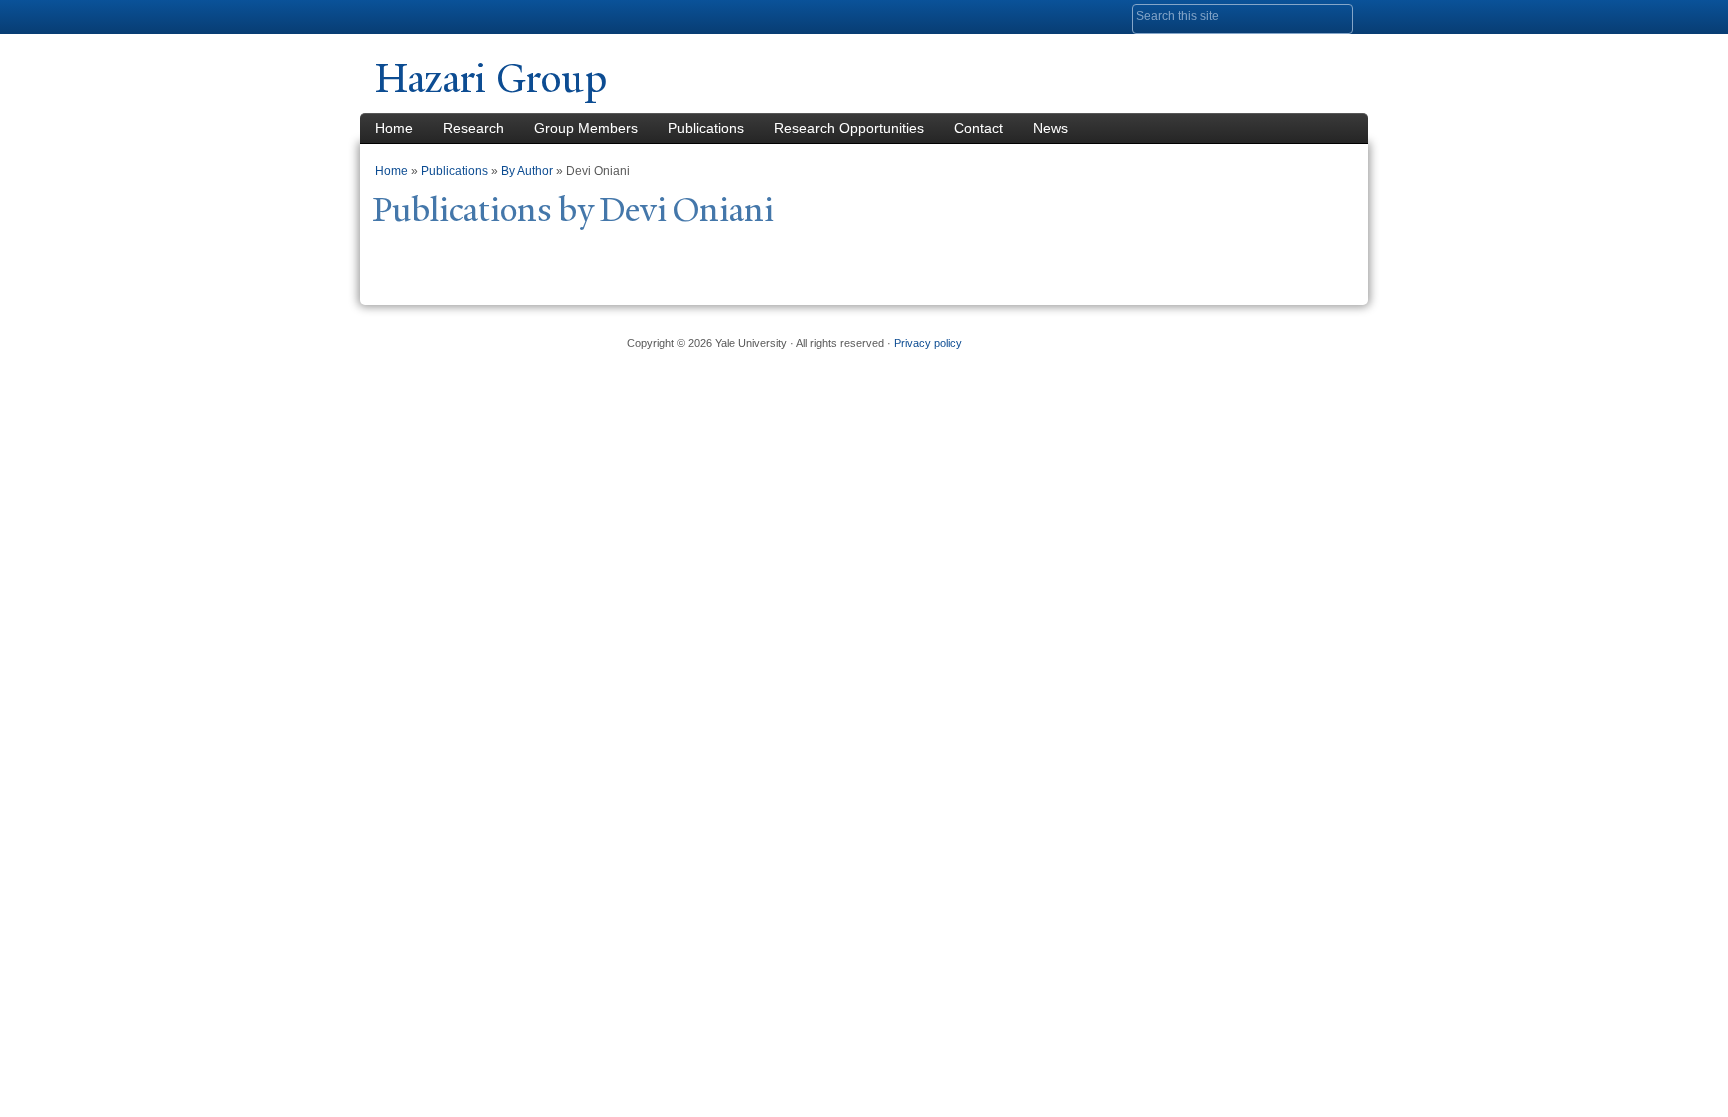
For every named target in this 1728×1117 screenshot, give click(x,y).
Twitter (1191, 335)
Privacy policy (928, 343)
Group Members (586, 128)
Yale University (431, 17)
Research (473, 128)
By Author (527, 171)
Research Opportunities (849, 128)
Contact (978, 128)
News (1050, 128)
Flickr (1240, 335)
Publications (706, 128)
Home (394, 128)
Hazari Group (491, 78)
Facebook (1143, 335)
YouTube (1288, 335)
